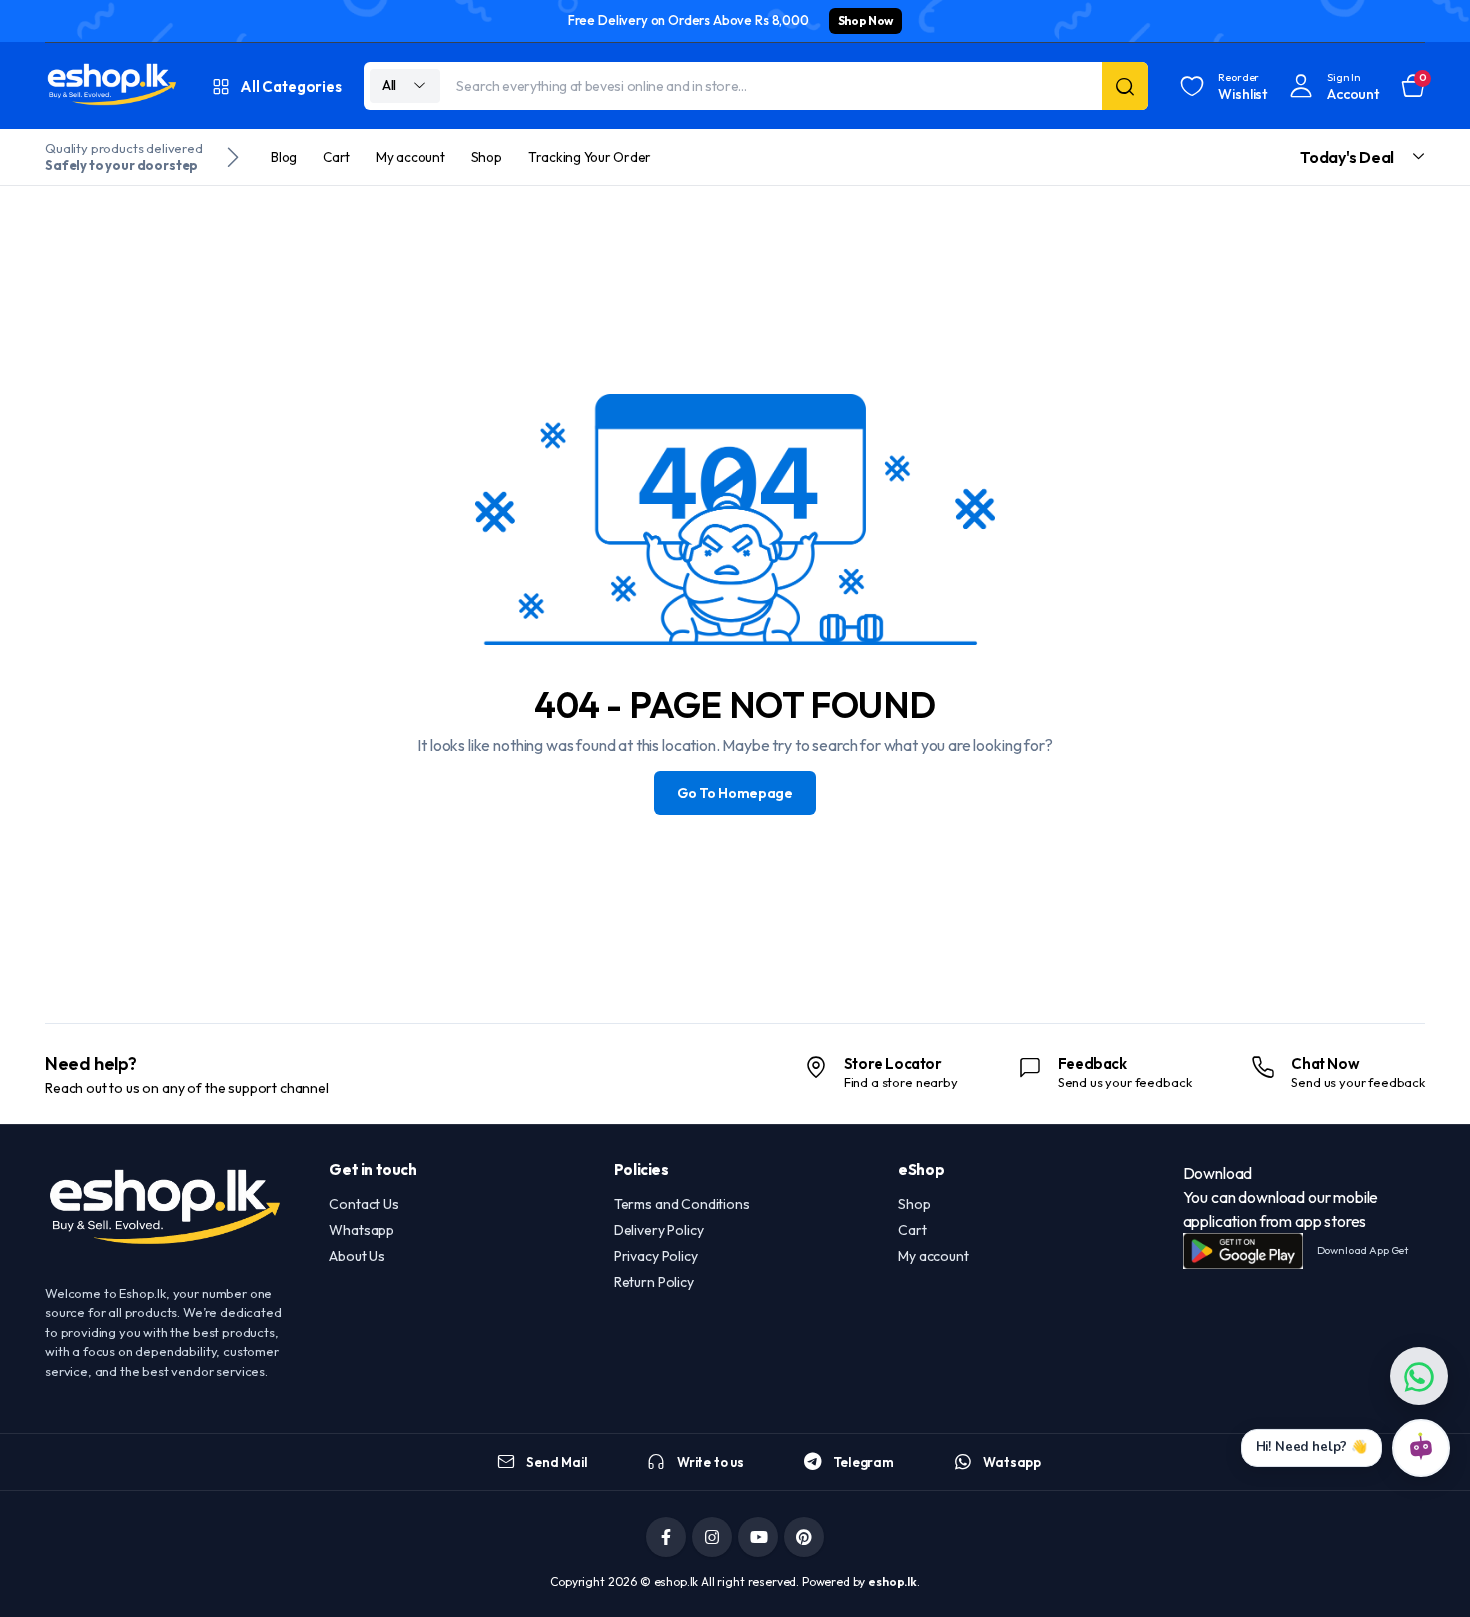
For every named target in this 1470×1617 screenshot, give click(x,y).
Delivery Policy (659, 1230)
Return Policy (654, 1282)
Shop (486, 157)
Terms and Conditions (682, 1204)
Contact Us (363, 1204)
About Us (357, 1256)
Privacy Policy (656, 1256)
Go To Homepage (735, 793)
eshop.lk (892, 1581)
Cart (336, 157)
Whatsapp (361, 1230)
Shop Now (865, 20)
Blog (284, 157)
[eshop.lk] (112, 86)
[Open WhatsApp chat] (1419, 1376)
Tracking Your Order (589, 157)
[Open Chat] (1421, 1448)
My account (410, 157)
